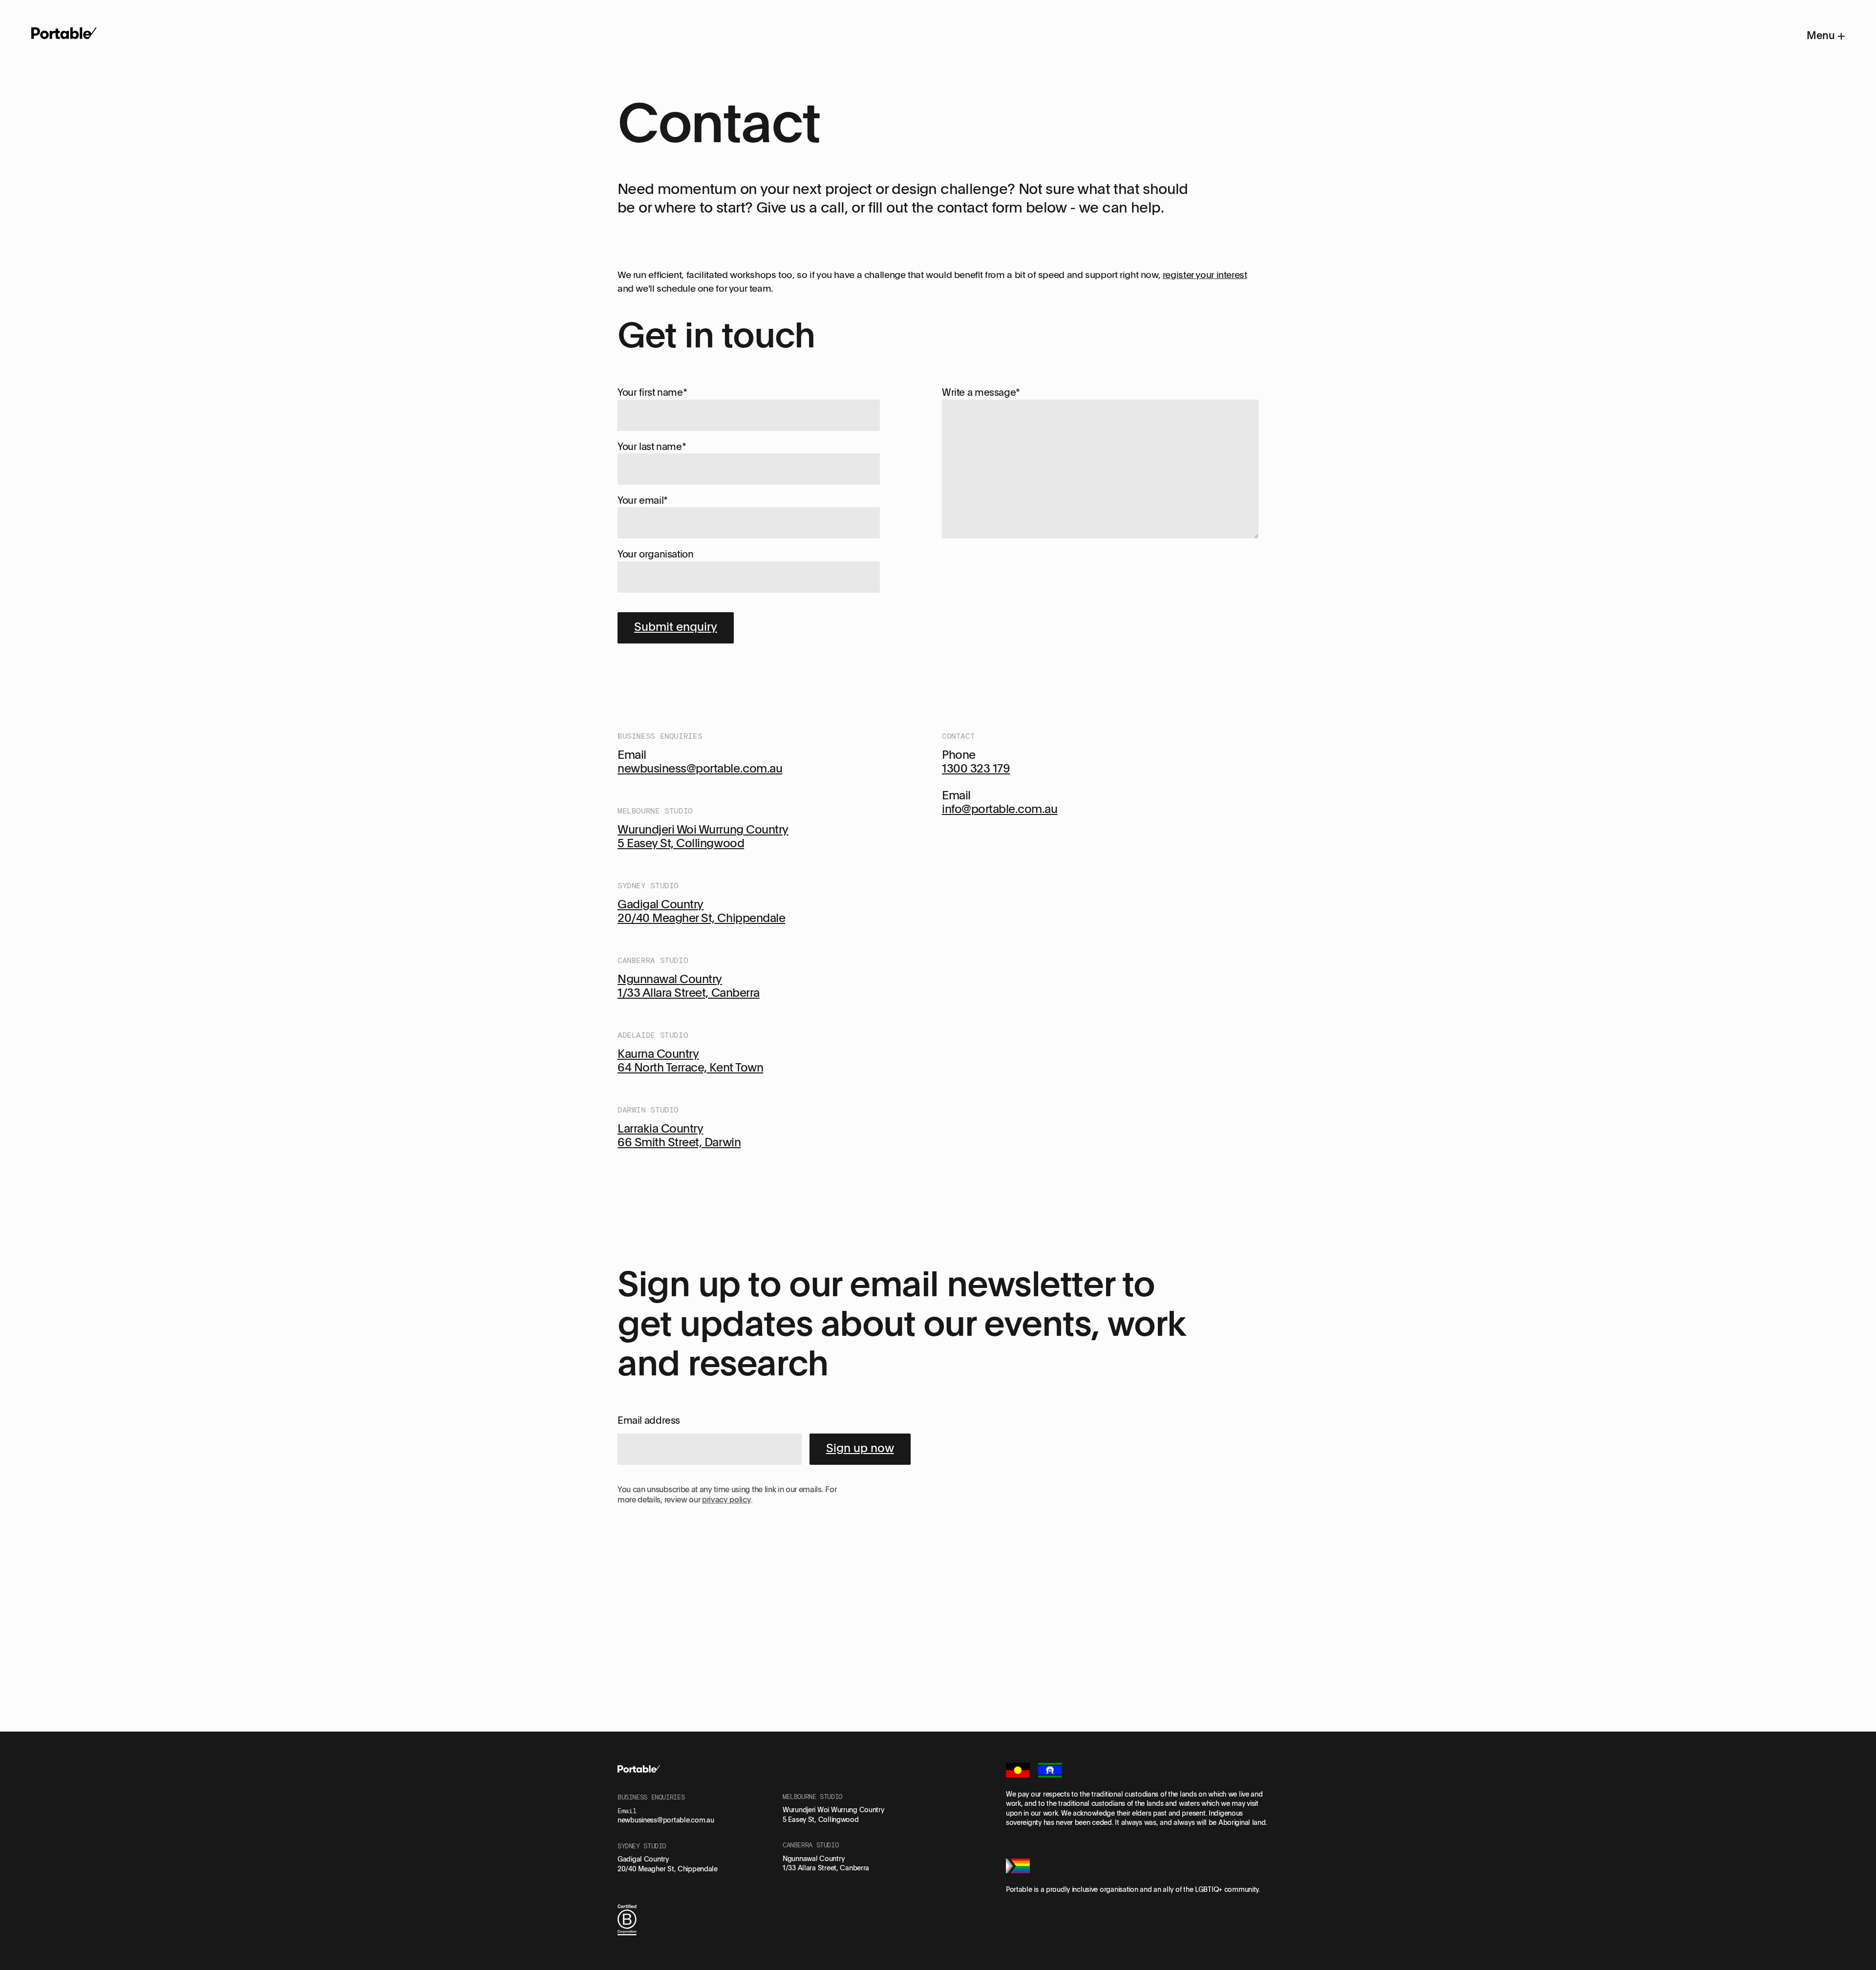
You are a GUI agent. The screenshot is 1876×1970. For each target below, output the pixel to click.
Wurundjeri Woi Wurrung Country (703, 829)
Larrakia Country (660, 1128)
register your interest (1205, 275)
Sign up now (860, 1447)
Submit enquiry (676, 626)
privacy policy (726, 1499)
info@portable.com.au (1000, 808)
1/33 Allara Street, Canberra (689, 992)
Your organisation (656, 554)
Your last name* (652, 446)
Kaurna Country (658, 1053)
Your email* (643, 500)
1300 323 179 (976, 768)
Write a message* (981, 392)
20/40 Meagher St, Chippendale (701, 917)
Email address (649, 1420)
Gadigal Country (661, 904)
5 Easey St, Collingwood (681, 843)
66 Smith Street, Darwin (679, 1142)
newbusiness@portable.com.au (700, 768)
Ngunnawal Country (670, 978)
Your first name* (652, 392)
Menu (1822, 35)
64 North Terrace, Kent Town (690, 1067)
